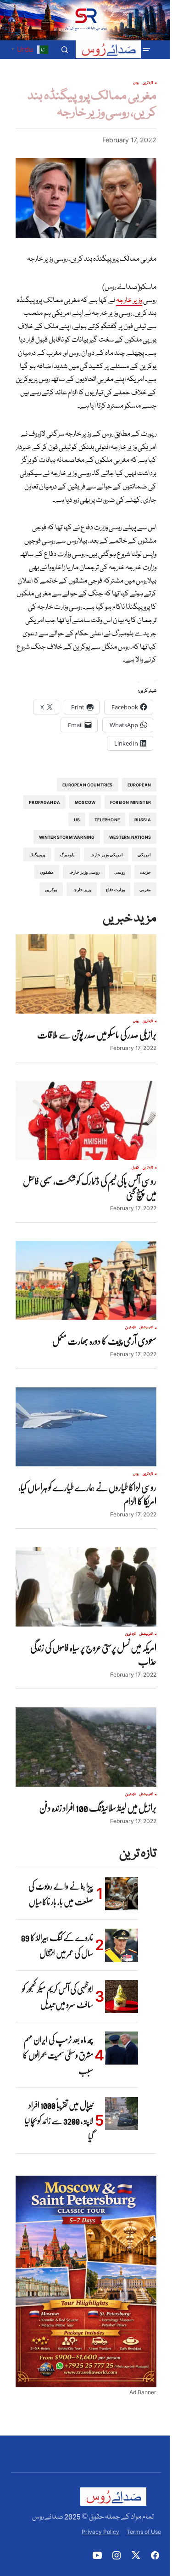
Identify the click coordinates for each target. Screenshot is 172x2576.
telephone (107, 820)
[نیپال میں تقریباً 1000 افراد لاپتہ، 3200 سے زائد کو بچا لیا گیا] (122, 2114)
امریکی (144, 855)
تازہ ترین (148, 83)
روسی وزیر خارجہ (84, 872)
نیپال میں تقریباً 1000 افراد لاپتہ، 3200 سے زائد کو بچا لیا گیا (59, 2121)
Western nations (130, 837)
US (77, 820)
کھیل (135, 1168)
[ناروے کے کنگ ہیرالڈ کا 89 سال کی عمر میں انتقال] (122, 1945)
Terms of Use (144, 2532)
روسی (120, 872)
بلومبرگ (67, 855)
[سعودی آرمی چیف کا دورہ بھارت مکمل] (86, 1281)
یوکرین (51, 890)
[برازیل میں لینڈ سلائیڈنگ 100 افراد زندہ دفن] (86, 1747)
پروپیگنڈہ (37, 855)
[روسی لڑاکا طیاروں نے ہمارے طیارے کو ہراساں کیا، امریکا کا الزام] (86, 1427)
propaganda (44, 802)
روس (136, 83)
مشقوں (47, 872)
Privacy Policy (100, 2532)
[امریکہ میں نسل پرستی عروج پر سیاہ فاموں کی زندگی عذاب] (86, 1587)
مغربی (145, 890)
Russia (143, 820)
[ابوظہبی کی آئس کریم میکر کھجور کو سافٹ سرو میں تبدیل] (122, 1997)
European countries (87, 785)
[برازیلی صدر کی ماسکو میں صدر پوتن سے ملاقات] (86, 974)
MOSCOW (85, 802)
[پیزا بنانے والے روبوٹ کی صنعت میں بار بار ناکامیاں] (122, 1894)
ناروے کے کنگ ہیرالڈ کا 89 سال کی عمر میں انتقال (57, 1945)
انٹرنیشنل (146, 1328)
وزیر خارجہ (129, 301)
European (139, 785)
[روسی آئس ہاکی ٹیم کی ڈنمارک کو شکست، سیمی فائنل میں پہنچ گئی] (86, 1120)
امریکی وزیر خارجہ (106, 855)
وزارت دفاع (115, 890)
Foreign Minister (130, 802)
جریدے (145, 872)
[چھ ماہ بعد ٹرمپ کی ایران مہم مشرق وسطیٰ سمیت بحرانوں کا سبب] (122, 2048)
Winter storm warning (67, 837)
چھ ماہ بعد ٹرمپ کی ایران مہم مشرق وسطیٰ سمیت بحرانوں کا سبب (58, 2055)
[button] (146, 50)
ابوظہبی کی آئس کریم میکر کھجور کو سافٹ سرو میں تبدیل (58, 1997)
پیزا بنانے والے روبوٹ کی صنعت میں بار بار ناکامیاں (61, 1894)
